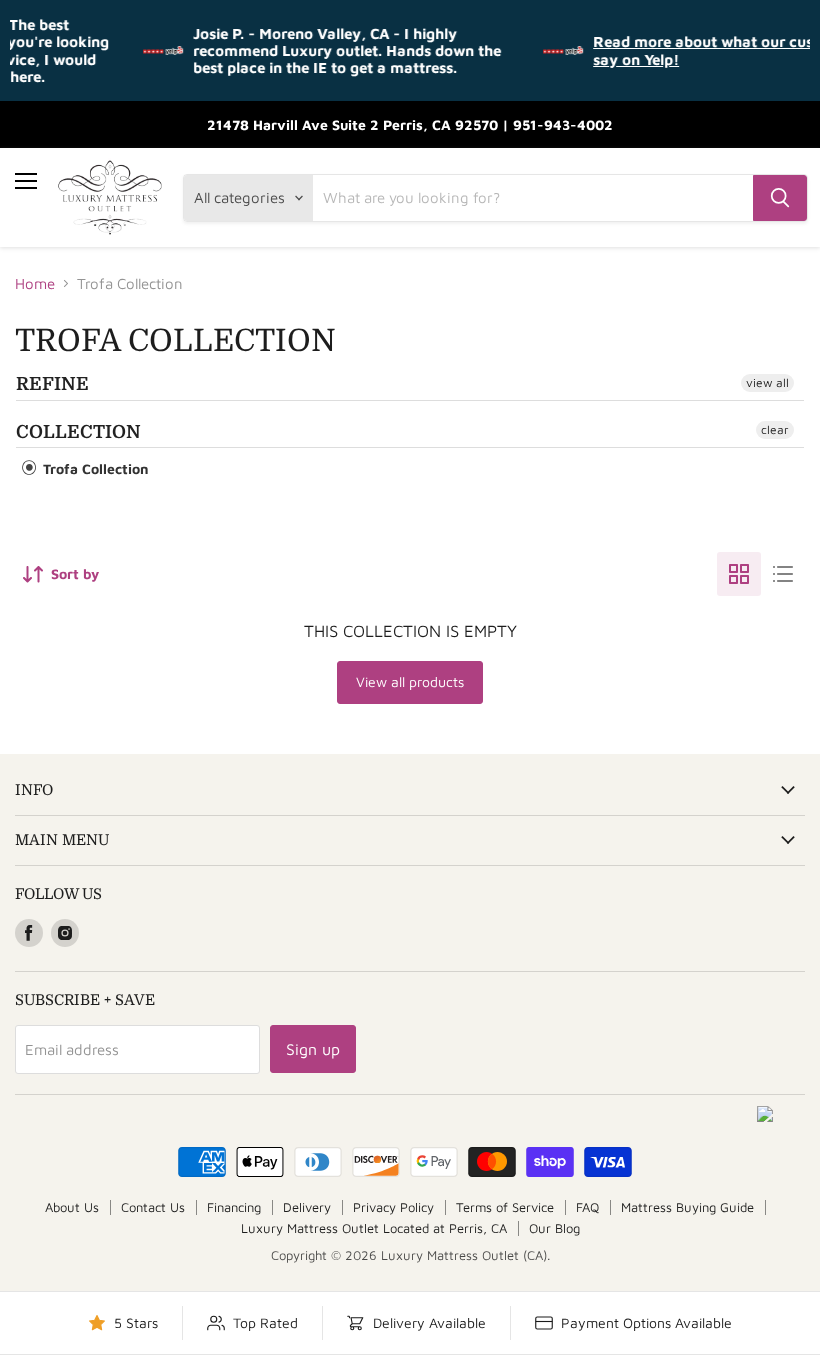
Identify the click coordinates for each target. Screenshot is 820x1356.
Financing (234, 1207)
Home (35, 283)
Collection (78, 432)
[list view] (783, 574)
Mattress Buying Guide (687, 1207)
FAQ (587, 1207)
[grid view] (739, 574)
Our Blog (554, 1228)
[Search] (780, 198)
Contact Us (153, 1207)
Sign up (313, 1049)
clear (775, 429)
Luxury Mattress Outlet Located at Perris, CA (374, 1228)
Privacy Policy (393, 1207)
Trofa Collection (94, 468)
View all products (410, 681)
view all (767, 382)
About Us (72, 1207)
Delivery (307, 1207)
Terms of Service (505, 1207)
